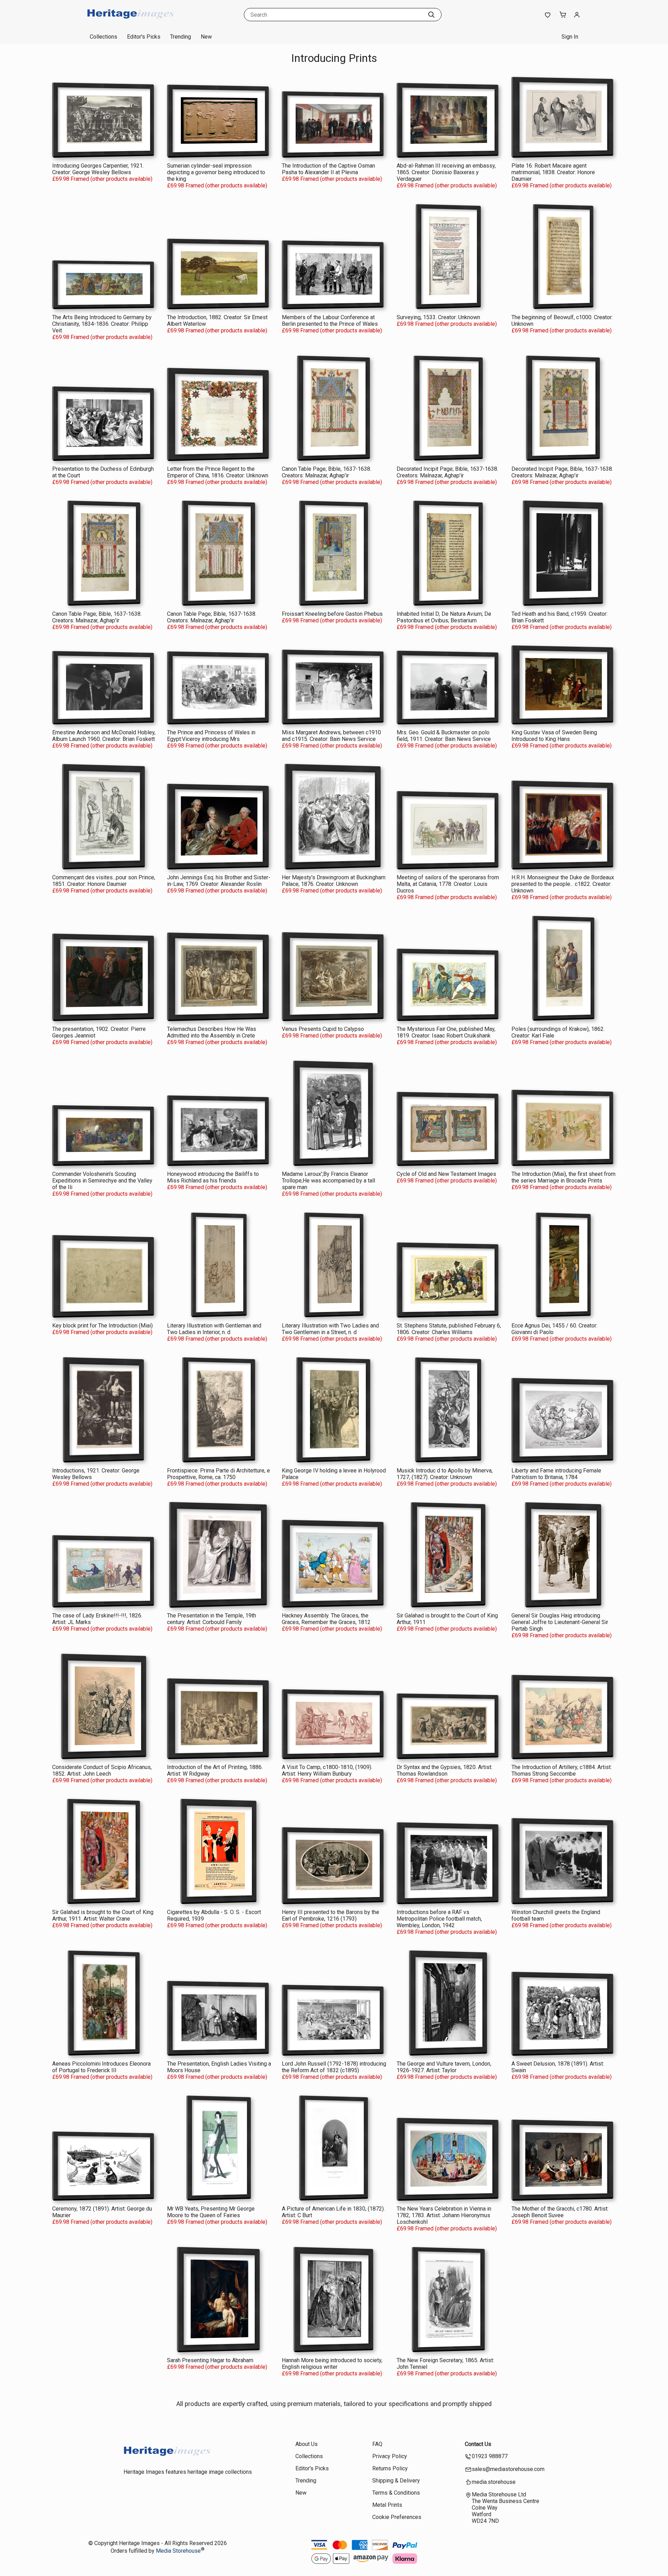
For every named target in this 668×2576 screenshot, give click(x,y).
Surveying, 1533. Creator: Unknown (438, 317)
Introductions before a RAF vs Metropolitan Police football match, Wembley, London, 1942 (439, 1919)
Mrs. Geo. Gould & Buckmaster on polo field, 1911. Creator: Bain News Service (444, 736)
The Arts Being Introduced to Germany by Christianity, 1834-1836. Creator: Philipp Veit (102, 324)
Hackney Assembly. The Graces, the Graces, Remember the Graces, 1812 (326, 1619)
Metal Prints (387, 2505)
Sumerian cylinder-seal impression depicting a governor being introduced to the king (216, 172)
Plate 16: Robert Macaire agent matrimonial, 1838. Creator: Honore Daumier (553, 172)
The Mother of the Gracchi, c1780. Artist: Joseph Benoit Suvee (560, 2212)
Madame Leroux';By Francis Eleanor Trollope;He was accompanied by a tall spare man (328, 1181)
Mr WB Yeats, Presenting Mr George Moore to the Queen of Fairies (211, 2212)
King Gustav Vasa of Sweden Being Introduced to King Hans (554, 736)
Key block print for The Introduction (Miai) (102, 1326)
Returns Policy (390, 2468)
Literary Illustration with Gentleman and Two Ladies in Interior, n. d (214, 1329)
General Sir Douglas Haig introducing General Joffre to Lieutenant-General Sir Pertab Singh (560, 1622)
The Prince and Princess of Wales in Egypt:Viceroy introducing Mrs (211, 736)
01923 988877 (490, 2456)
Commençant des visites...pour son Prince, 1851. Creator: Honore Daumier (104, 881)
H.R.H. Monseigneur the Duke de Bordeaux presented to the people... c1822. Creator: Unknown (563, 884)
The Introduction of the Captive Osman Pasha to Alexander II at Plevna (328, 169)
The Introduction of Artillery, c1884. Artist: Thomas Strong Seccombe (562, 1770)
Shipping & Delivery (396, 2481)
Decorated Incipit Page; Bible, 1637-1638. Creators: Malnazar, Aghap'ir (447, 472)
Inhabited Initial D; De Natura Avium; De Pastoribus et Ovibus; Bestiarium (444, 617)
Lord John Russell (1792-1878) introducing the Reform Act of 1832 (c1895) (334, 2067)
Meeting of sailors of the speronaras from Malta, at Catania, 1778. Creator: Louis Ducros (448, 884)
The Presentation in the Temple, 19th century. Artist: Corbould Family (212, 1619)
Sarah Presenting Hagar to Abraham (210, 2360)
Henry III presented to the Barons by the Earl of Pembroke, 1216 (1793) (331, 1915)
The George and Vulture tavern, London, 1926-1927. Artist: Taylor (444, 2067)
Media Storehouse (178, 2551)
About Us (307, 2444)
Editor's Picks (144, 37)
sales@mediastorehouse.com (508, 2469)
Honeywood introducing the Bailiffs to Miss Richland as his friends (213, 1177)
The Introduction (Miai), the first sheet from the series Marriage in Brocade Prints (563, 1177)
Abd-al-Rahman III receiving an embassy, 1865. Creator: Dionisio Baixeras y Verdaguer (446, 172)
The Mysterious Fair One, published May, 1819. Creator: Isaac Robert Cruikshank (446, 1032)
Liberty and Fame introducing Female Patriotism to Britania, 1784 (556, 1474)
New (206, 37)
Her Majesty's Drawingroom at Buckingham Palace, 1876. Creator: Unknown (334, 881)
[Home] (130, 22)
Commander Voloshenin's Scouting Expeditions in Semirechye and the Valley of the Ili (102, 1181)
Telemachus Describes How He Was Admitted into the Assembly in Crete (212, 1032)
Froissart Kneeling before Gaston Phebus (332, 614)
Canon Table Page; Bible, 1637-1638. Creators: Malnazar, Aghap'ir (327, 472)
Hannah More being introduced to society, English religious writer (332, 2364)
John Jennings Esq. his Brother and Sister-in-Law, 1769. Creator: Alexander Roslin (219, 881)
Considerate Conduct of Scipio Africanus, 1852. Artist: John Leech (102, 1770)
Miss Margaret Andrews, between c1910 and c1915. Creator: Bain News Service (331, 736)
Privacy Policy (390, 2456)
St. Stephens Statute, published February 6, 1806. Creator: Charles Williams (449, 1329)
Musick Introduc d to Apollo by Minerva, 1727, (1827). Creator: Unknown (445, 1474)
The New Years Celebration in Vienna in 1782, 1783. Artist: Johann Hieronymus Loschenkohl (444, 2215)
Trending (181, 37)
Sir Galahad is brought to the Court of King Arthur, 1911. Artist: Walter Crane (103, 1915)
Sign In (570, 37)
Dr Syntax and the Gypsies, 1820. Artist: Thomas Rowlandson (444, 1770)
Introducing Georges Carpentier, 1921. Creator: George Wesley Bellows (98, 169)
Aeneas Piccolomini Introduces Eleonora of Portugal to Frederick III (101, 2067)
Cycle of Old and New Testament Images (446, 1174)
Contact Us (478, 2444)
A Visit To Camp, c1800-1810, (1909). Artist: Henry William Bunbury (327, 1770)
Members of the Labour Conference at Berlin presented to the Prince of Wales (330, 321)
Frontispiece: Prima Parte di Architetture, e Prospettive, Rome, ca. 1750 (218, 1474)
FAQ (377, 2444)
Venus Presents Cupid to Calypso (323, 1029)
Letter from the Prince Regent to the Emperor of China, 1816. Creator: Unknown (218, 472)
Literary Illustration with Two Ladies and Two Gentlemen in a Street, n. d (330, 1329)
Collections (104, 37)
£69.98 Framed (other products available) (102, 179)
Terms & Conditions (396, 2493)
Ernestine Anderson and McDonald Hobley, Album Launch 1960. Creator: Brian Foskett (104, 736)
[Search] (431, 15)
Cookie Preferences (397, 2517)
